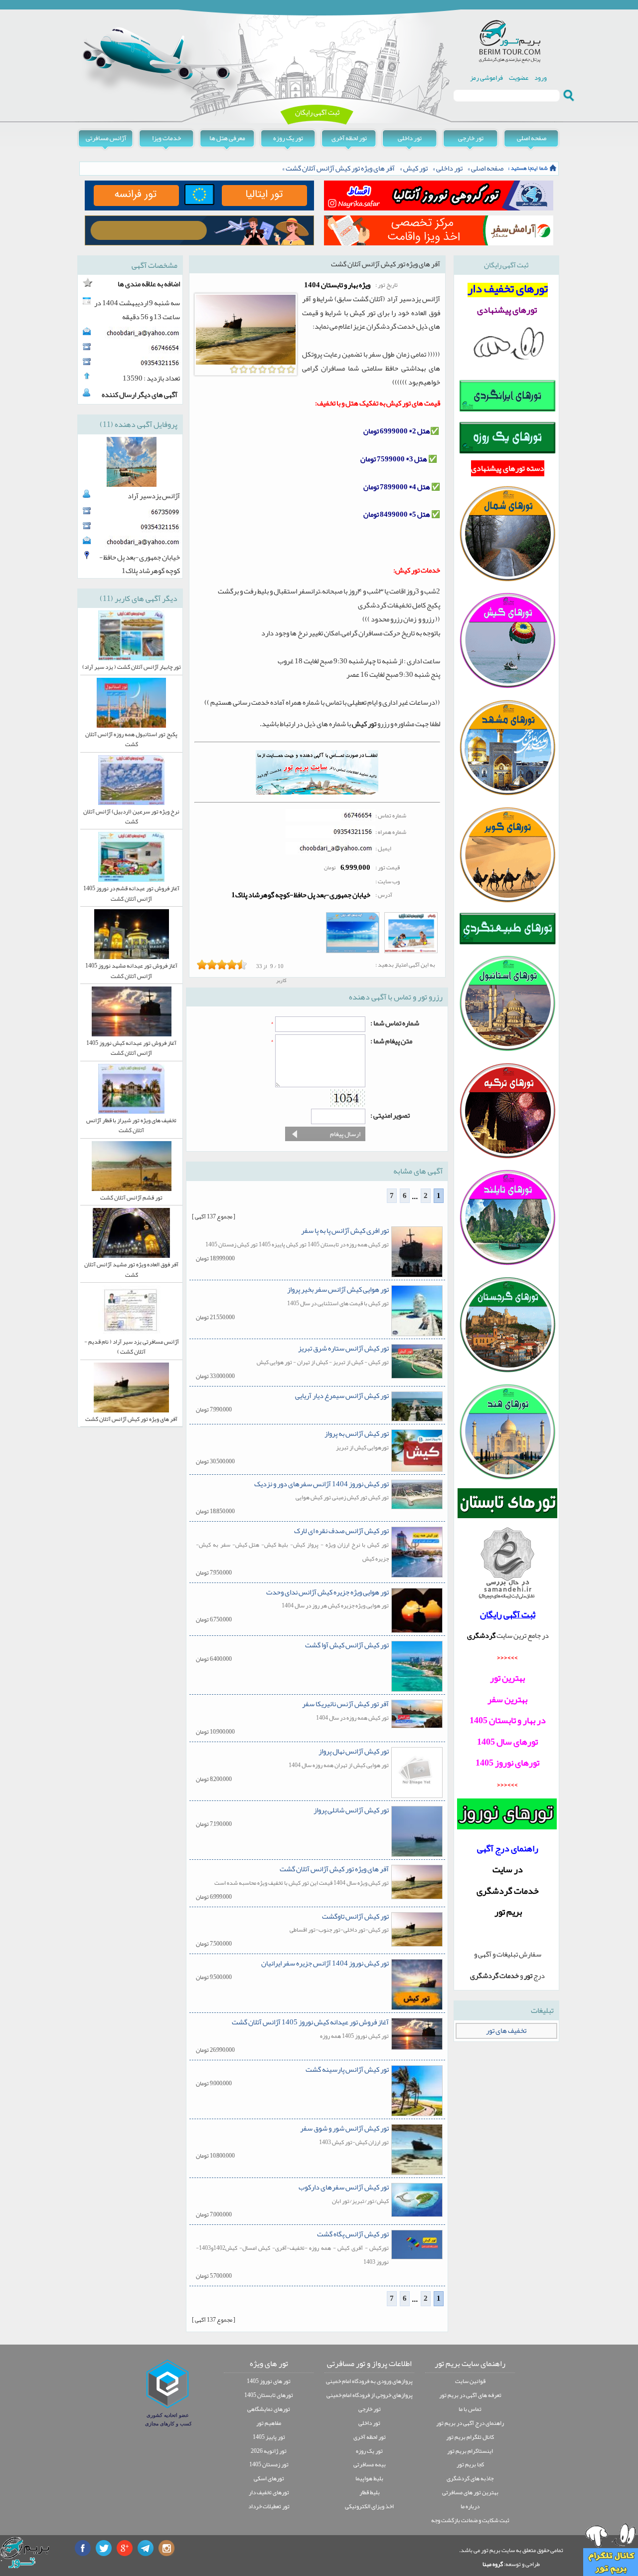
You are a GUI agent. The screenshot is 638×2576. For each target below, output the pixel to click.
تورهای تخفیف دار (269, 2492)
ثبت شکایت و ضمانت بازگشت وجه (470, 2520)
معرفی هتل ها (227, 138)
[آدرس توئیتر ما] (104, 2548)
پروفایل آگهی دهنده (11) (139, 424)
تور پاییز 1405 (269, 2437)
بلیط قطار (370, 2492)
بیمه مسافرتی (370, 2464)
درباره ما (470, 2506)
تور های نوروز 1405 (269, 2381)
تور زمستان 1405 (269, 2464)
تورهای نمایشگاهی (269, 2409)
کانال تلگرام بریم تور (470, 2437)
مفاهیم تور (269, 2423)
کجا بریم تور (470, 2464)
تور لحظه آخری (349, 138)
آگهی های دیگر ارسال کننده (140, 395)
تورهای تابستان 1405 (269, 2395)
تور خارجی (471, 138)
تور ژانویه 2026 (269, 2451)
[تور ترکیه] (507, 1158)
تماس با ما (470, 2409)
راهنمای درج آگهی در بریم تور (470, 2423)
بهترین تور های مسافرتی (470, 2492)
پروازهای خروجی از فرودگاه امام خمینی (370, 2395)
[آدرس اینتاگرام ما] (166, 2548)
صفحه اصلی (532, 138)
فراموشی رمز (486, 78)
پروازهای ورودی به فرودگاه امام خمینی (369, 2381)
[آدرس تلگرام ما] (146, 2548)
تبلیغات (542, 2010)
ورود (541, 78)
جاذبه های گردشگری (470, 2478)
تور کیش (415, 168)
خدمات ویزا (166, 138)
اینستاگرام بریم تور (470, 2451)
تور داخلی (410, 138)
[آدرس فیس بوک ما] (83, 2548)
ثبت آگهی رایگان (317, 112)
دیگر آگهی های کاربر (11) (139, 598)
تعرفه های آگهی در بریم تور (470, 2395)
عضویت (519, 78)
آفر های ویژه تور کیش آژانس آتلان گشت (340, 168)
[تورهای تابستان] (508, 1503)
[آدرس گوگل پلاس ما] (125, 2548)
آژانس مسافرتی (106, 138)
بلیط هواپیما (369, 2478)
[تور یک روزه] (507, 453)
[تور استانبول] (507, 1051)
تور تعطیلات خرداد (269, 2506)
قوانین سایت (470, 2381)
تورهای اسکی (269, 2478)
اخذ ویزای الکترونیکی (369, 2506)
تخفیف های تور (506, 2031)
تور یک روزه (288, 138)
